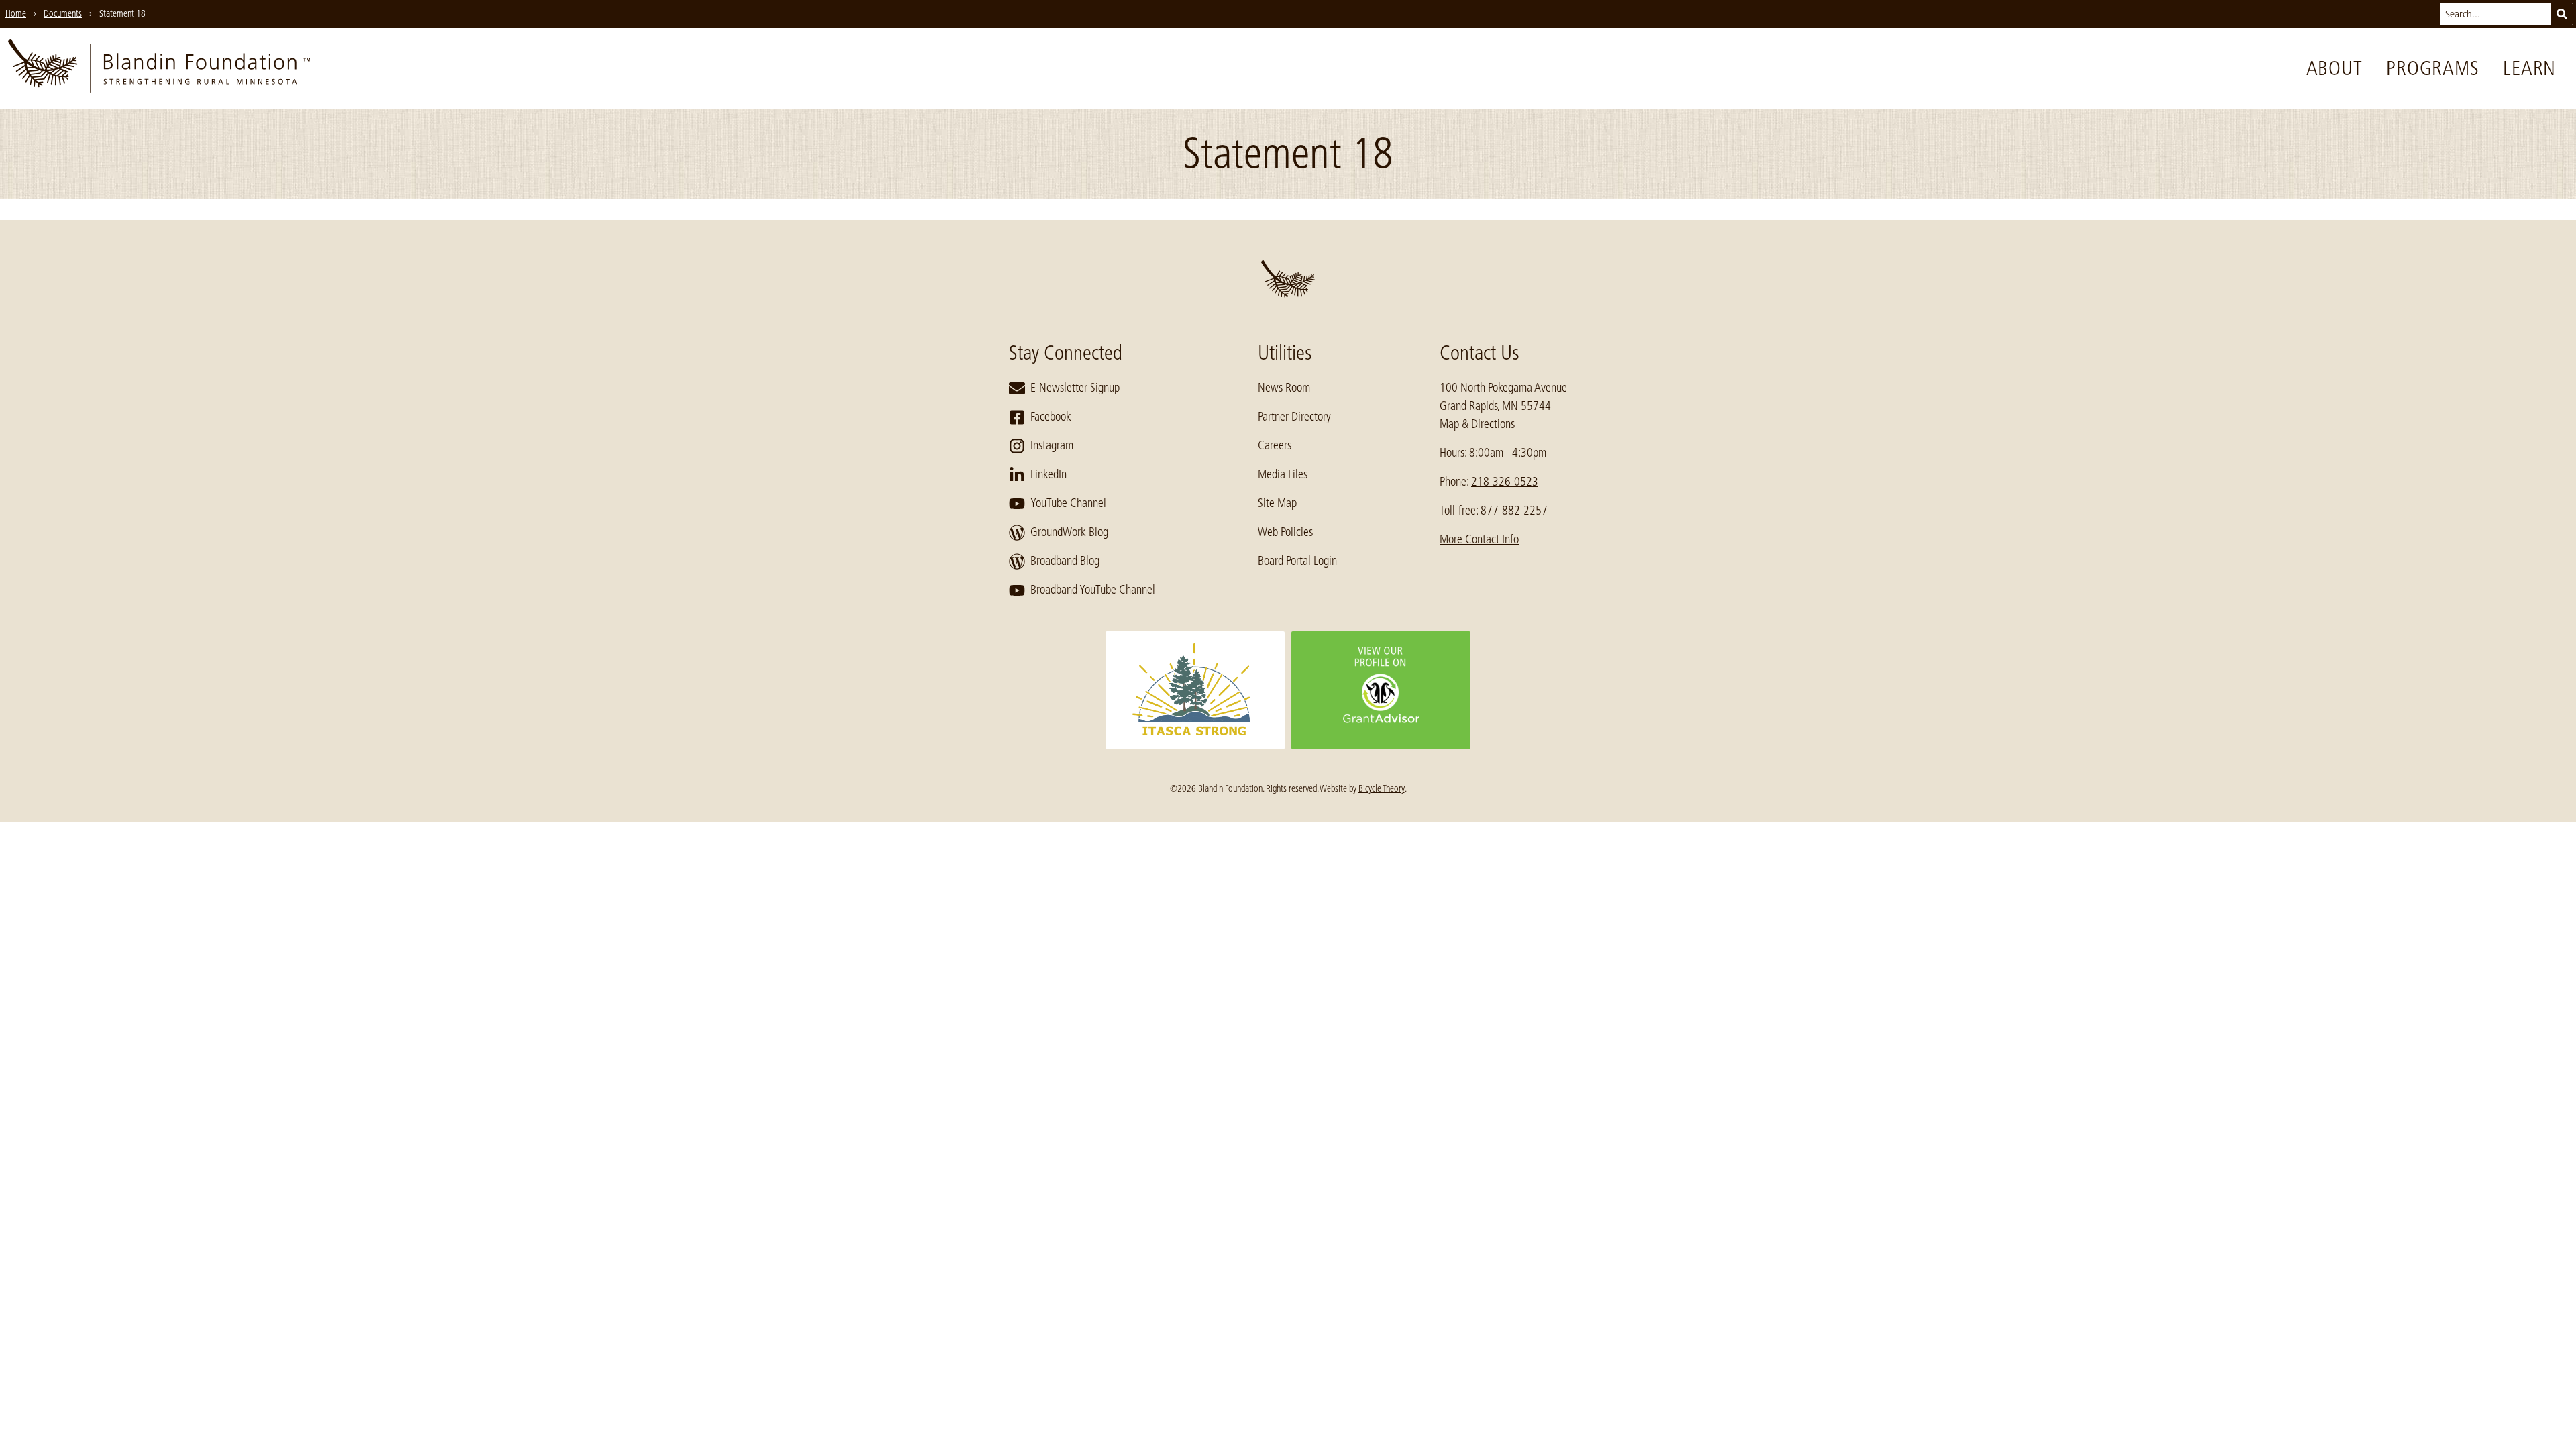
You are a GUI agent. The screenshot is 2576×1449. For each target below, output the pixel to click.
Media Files (1283, 474)
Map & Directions (1477, 424)
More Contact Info (1479, 539)
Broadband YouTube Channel (1093, 590)
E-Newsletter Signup (1075, 388)
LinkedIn (1049, 474)
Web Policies (1285, 532)
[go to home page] (159, 68)
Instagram (1052, 445)
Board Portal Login (1297, 561)
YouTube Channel (1068, 503)
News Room (1284, 388)
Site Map (1277, 503)
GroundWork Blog (1069, 532)
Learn (2529, 68)
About (2334, 68)
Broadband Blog (1065, 561)
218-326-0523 (1505, 482)
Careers (1275, 445)
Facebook (1051, 417)
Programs (2432, 68)
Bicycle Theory (1382, 788)
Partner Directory (1294, 417)
